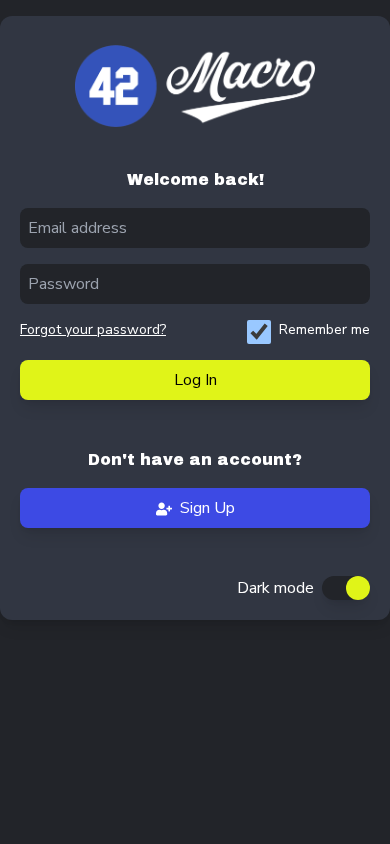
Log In (195, 380)
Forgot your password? (93, 329)
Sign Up (207, 508)
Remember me (324, 329)
